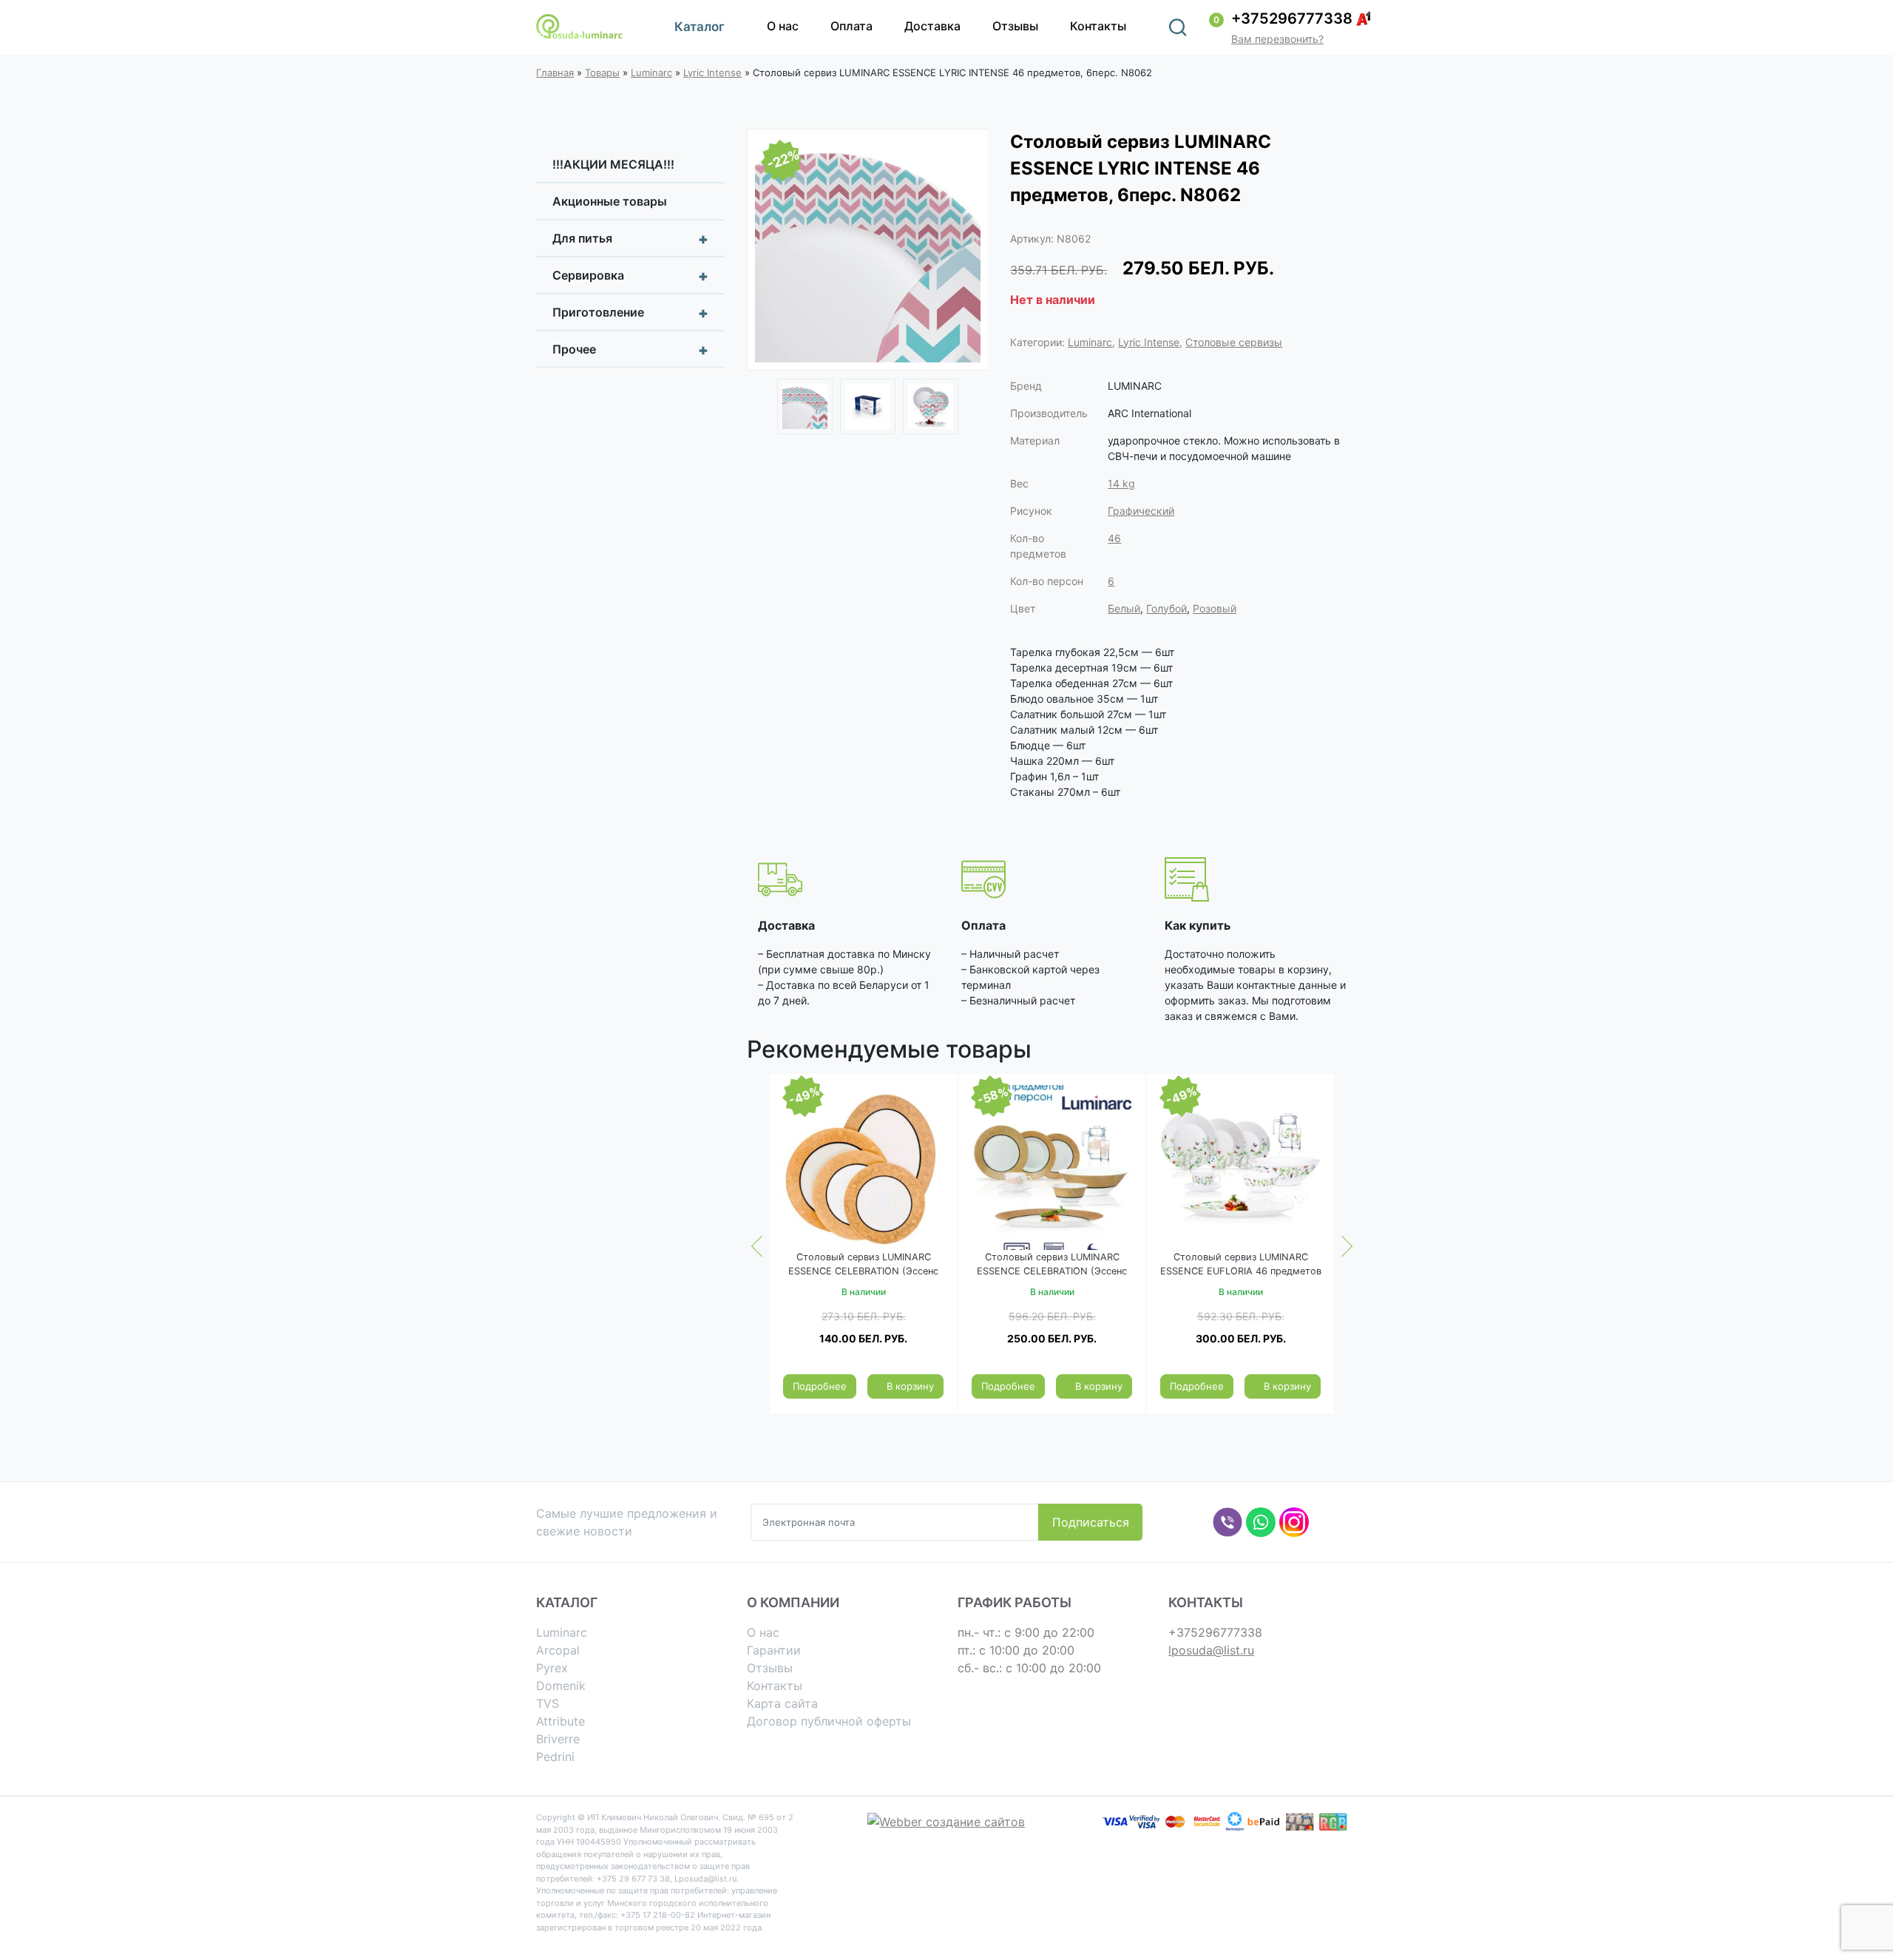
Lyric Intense (712, 72)
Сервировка (630, 276)
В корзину (910, 1386)
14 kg (1121, 483)
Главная (555, 72)
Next (966, 251)
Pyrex (552, 1668)
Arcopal (558, 1650)
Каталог (700, 27)
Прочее (630, 350)
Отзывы (1015, 26)
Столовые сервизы (1234, 342)
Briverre (558, 1739)
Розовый (1215, 608)
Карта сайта (782, 1703)
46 (1114, 538)
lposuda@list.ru (1211, 1650)
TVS (548, 1703)
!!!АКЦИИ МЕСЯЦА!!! (613, 164)
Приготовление (630, 313)
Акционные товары (610, 201)
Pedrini (555, 1757)
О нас (783, 26)
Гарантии (774, 1650)
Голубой (1166, 608)
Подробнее (820, 1386)
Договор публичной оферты (829, 1721)
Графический (1141, 511)
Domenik (561, 1686)
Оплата (851, 26)
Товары (602, 72)
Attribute (561, 1721)
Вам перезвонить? (1277, 39)
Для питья (630, 239)
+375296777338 (1292, 18)
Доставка (932, 26)
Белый (1124, 608)
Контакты (1098, 26)
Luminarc (651, 72)
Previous (769, 251)
